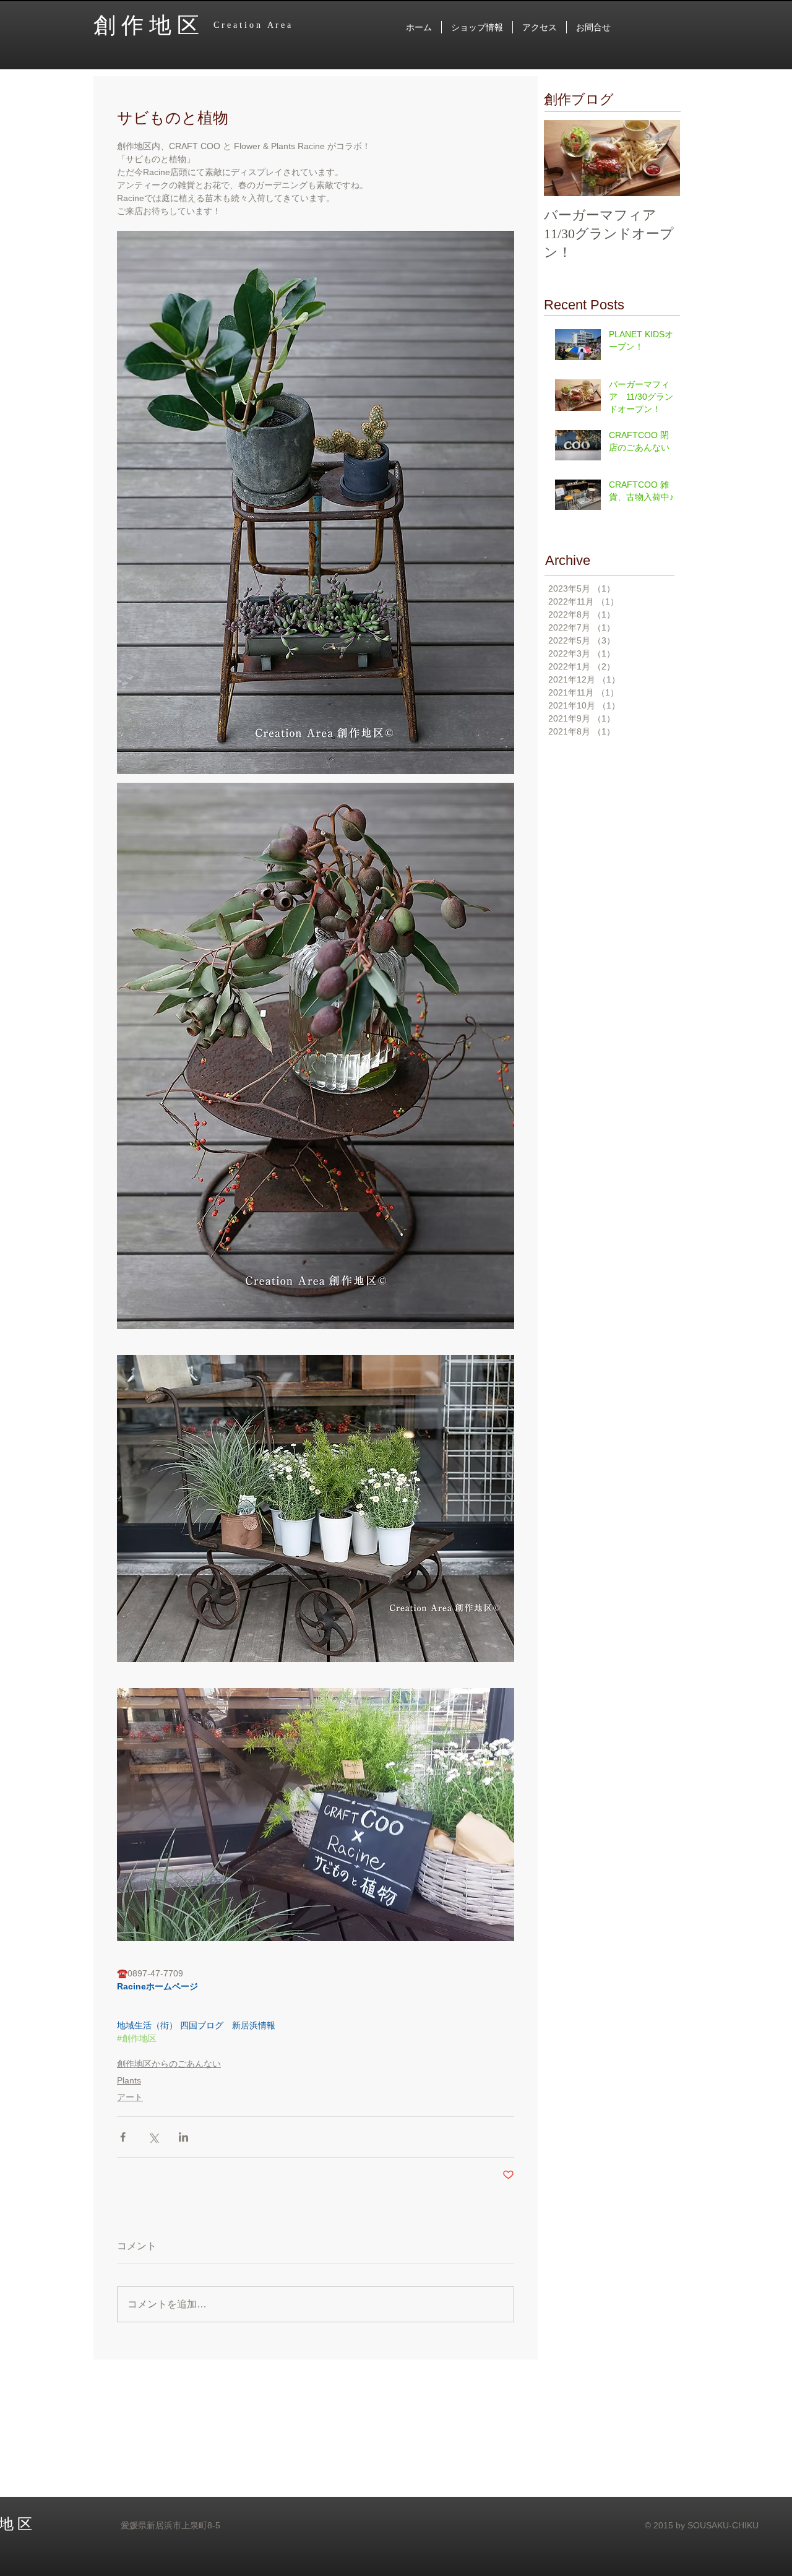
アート (130, 2097)
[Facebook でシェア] (123, 2137)
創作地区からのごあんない (169, 2064)
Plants (129, 2080)
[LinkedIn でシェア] (183, 2137)
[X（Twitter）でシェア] (153, 2137)
